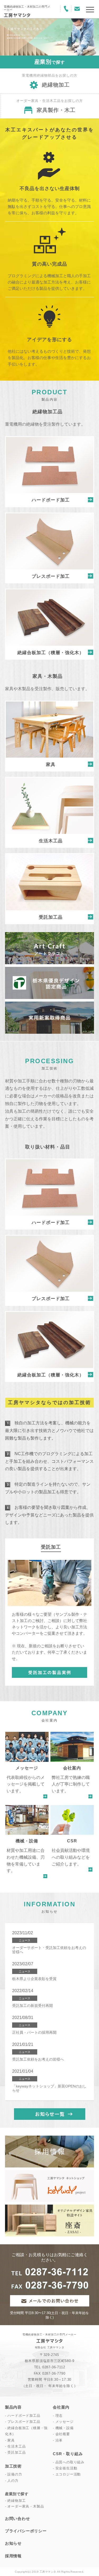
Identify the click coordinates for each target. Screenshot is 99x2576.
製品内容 (13, 2407)
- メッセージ (63, 2422)
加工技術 (13, 2466)
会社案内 (61, 2407)
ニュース (25, 1940)
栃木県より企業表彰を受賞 (34, 1979)
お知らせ (13, 2543)
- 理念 (58, 2416)
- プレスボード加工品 (23, 2422)
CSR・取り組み (68, 2454)
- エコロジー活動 (67, 2474)
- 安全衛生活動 (65, 2468)
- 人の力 (12, 2481)
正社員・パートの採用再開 (34, 2032)
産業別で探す (17, 2494)
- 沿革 (58, 2440)
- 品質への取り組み (69, 2462)
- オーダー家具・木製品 (25, 2507)
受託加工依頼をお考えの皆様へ (38, 2059)
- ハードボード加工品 (23, 2416)
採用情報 (13, 2556)
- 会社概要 (61, 2434)
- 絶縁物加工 (15, 2501)
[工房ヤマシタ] (17, 15)
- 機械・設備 (63, 2428)
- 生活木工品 (15, 2446)
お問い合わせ (18, 2518)
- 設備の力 (14, 2474)
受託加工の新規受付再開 (32, 2006)
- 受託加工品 (15, 2452)
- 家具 (10, 2440)
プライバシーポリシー (26, 2531)
